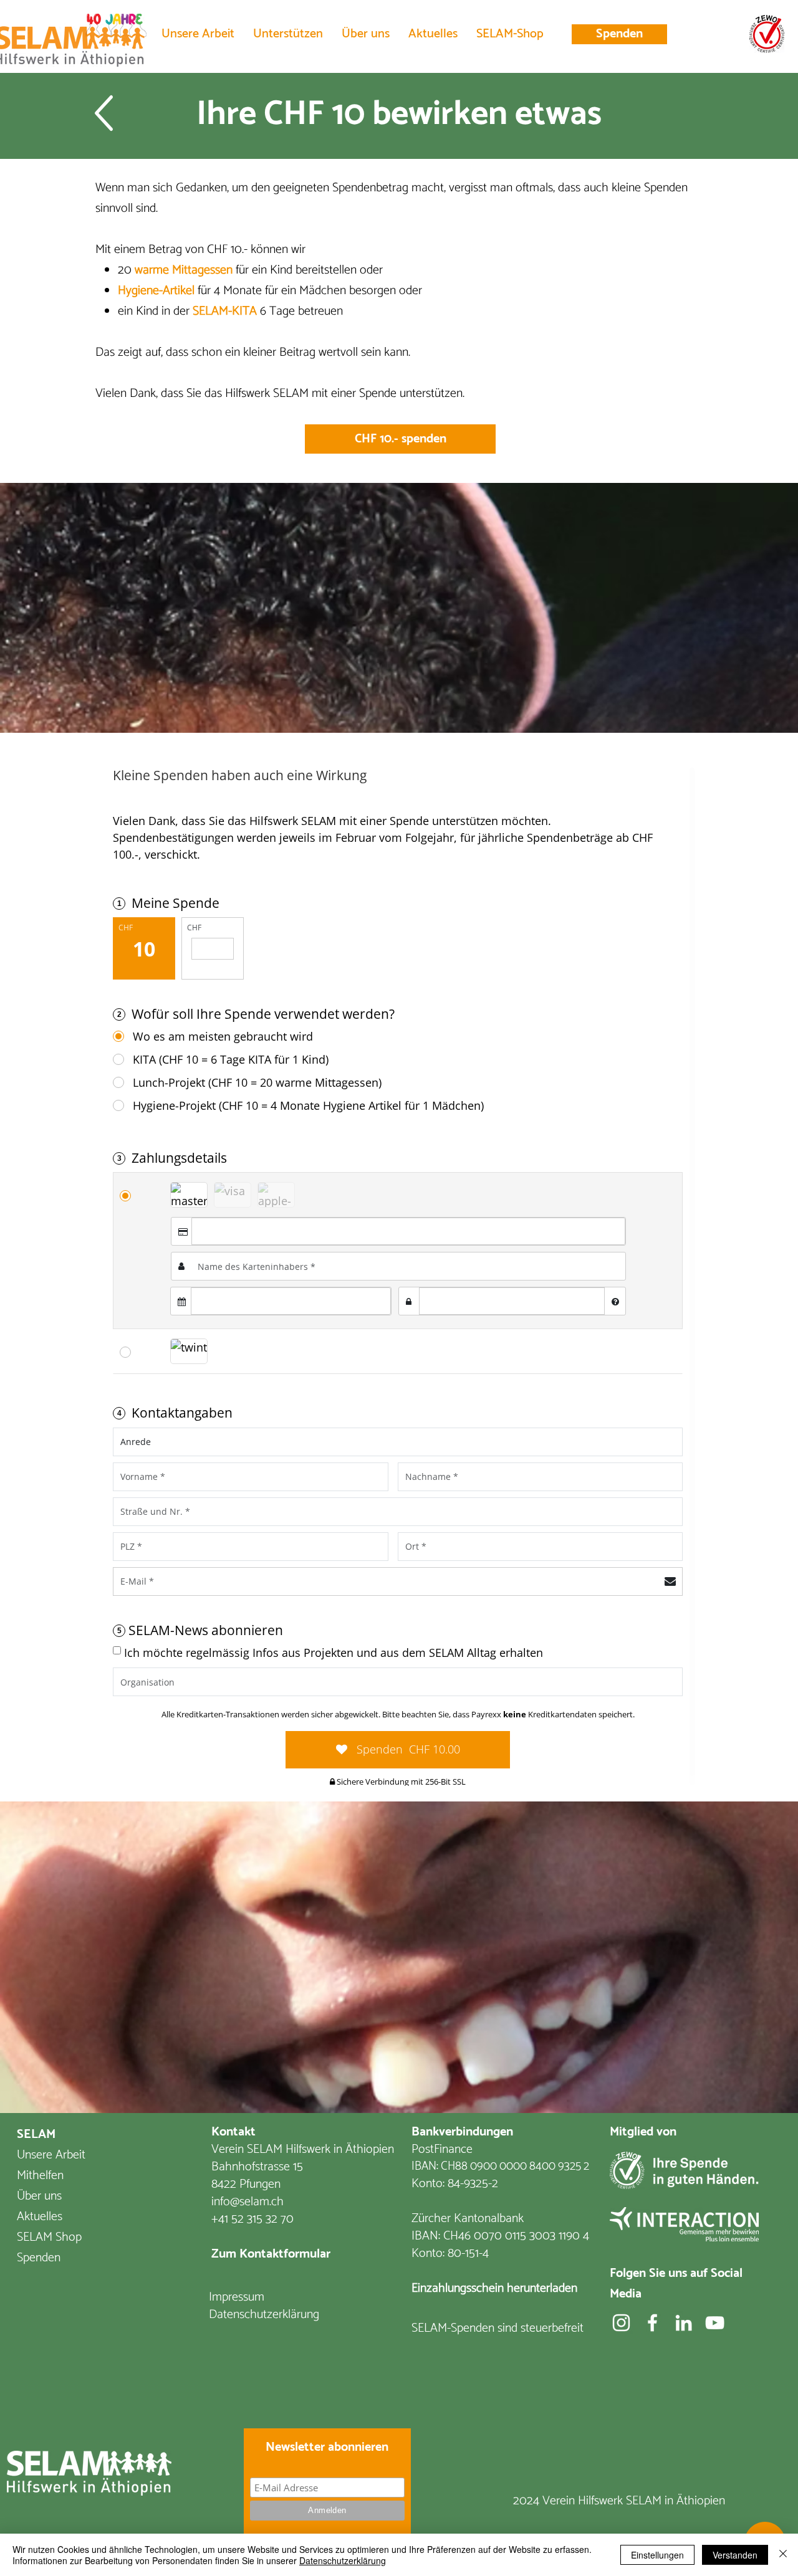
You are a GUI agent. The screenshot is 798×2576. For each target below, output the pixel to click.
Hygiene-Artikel (156, 291)
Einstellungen (657, 2555)
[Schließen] (783, 2555)
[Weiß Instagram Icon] (621, 2323)
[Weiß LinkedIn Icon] (684, 2323)
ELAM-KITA (228, 311)
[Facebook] (652, 2323)
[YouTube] (715, 2323)
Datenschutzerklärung (343, 2560)
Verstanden (735, 2555)
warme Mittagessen (184, 270)
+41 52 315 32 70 (252, 2219)
